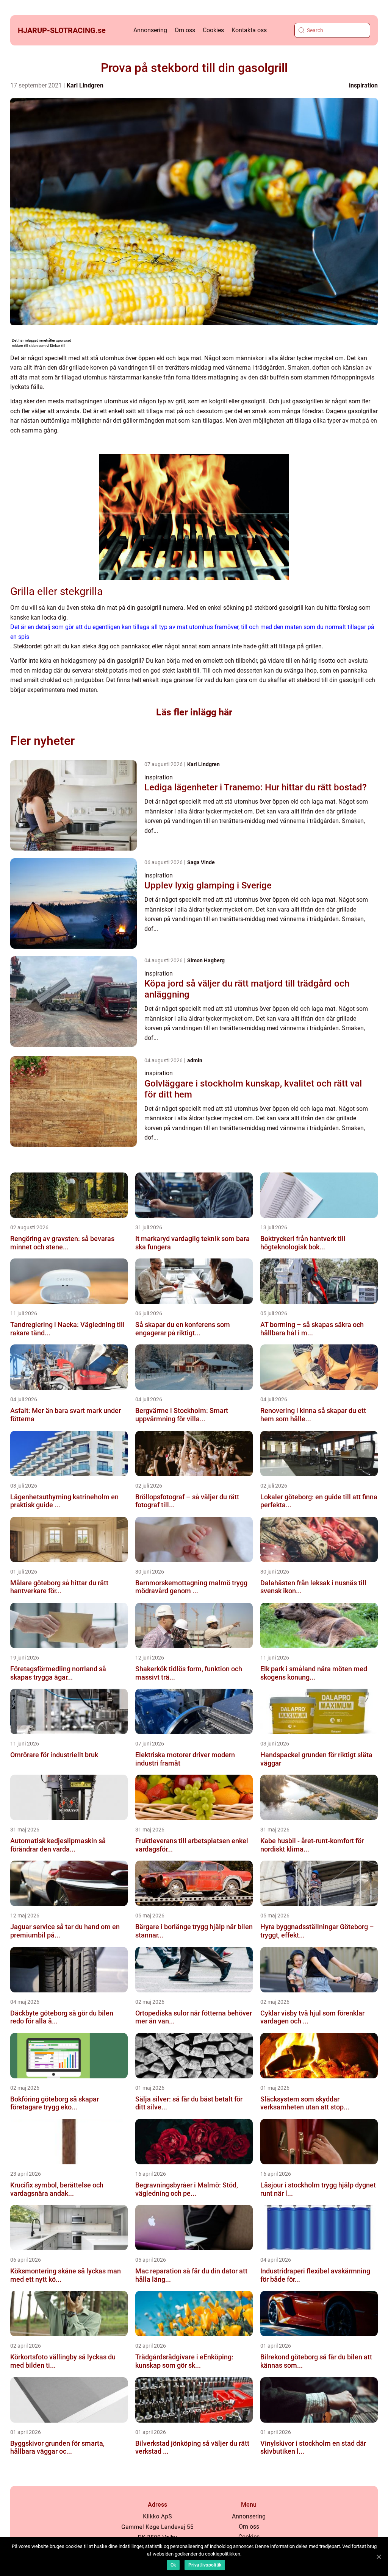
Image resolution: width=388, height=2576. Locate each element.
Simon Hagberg (206, 960)
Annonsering (150, 30)
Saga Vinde (201, 862)
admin (195, 1060)
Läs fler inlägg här (194, 712)
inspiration (363, 85)
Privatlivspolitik (205, 2565)
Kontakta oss (249, 30)
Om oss (185, 30)
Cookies (213, 30)
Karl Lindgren (85, 85)
